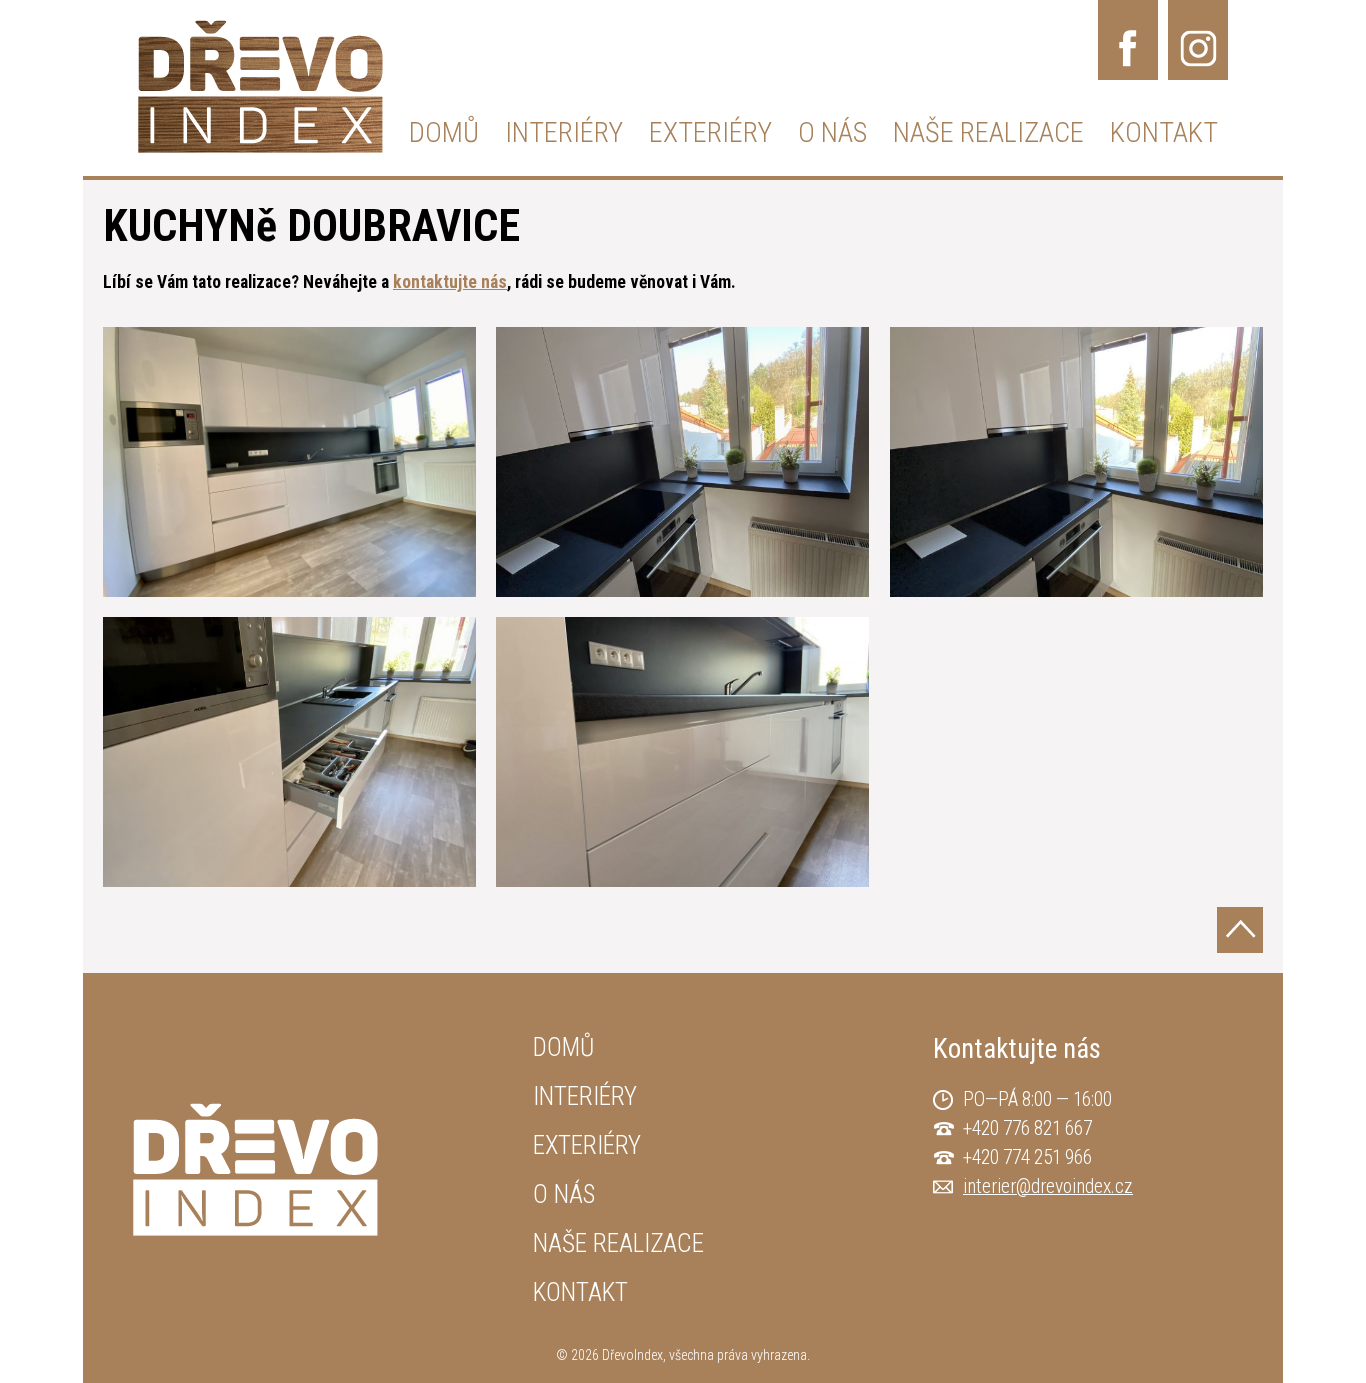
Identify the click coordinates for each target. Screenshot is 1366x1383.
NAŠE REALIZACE (988, 132)
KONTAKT (1164, 132)
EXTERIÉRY (710, 132)
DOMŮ (444, 132)
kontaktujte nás (450, 282)
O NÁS (832, 132)
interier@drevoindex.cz (1048, 1186)
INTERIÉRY (564, 132)
